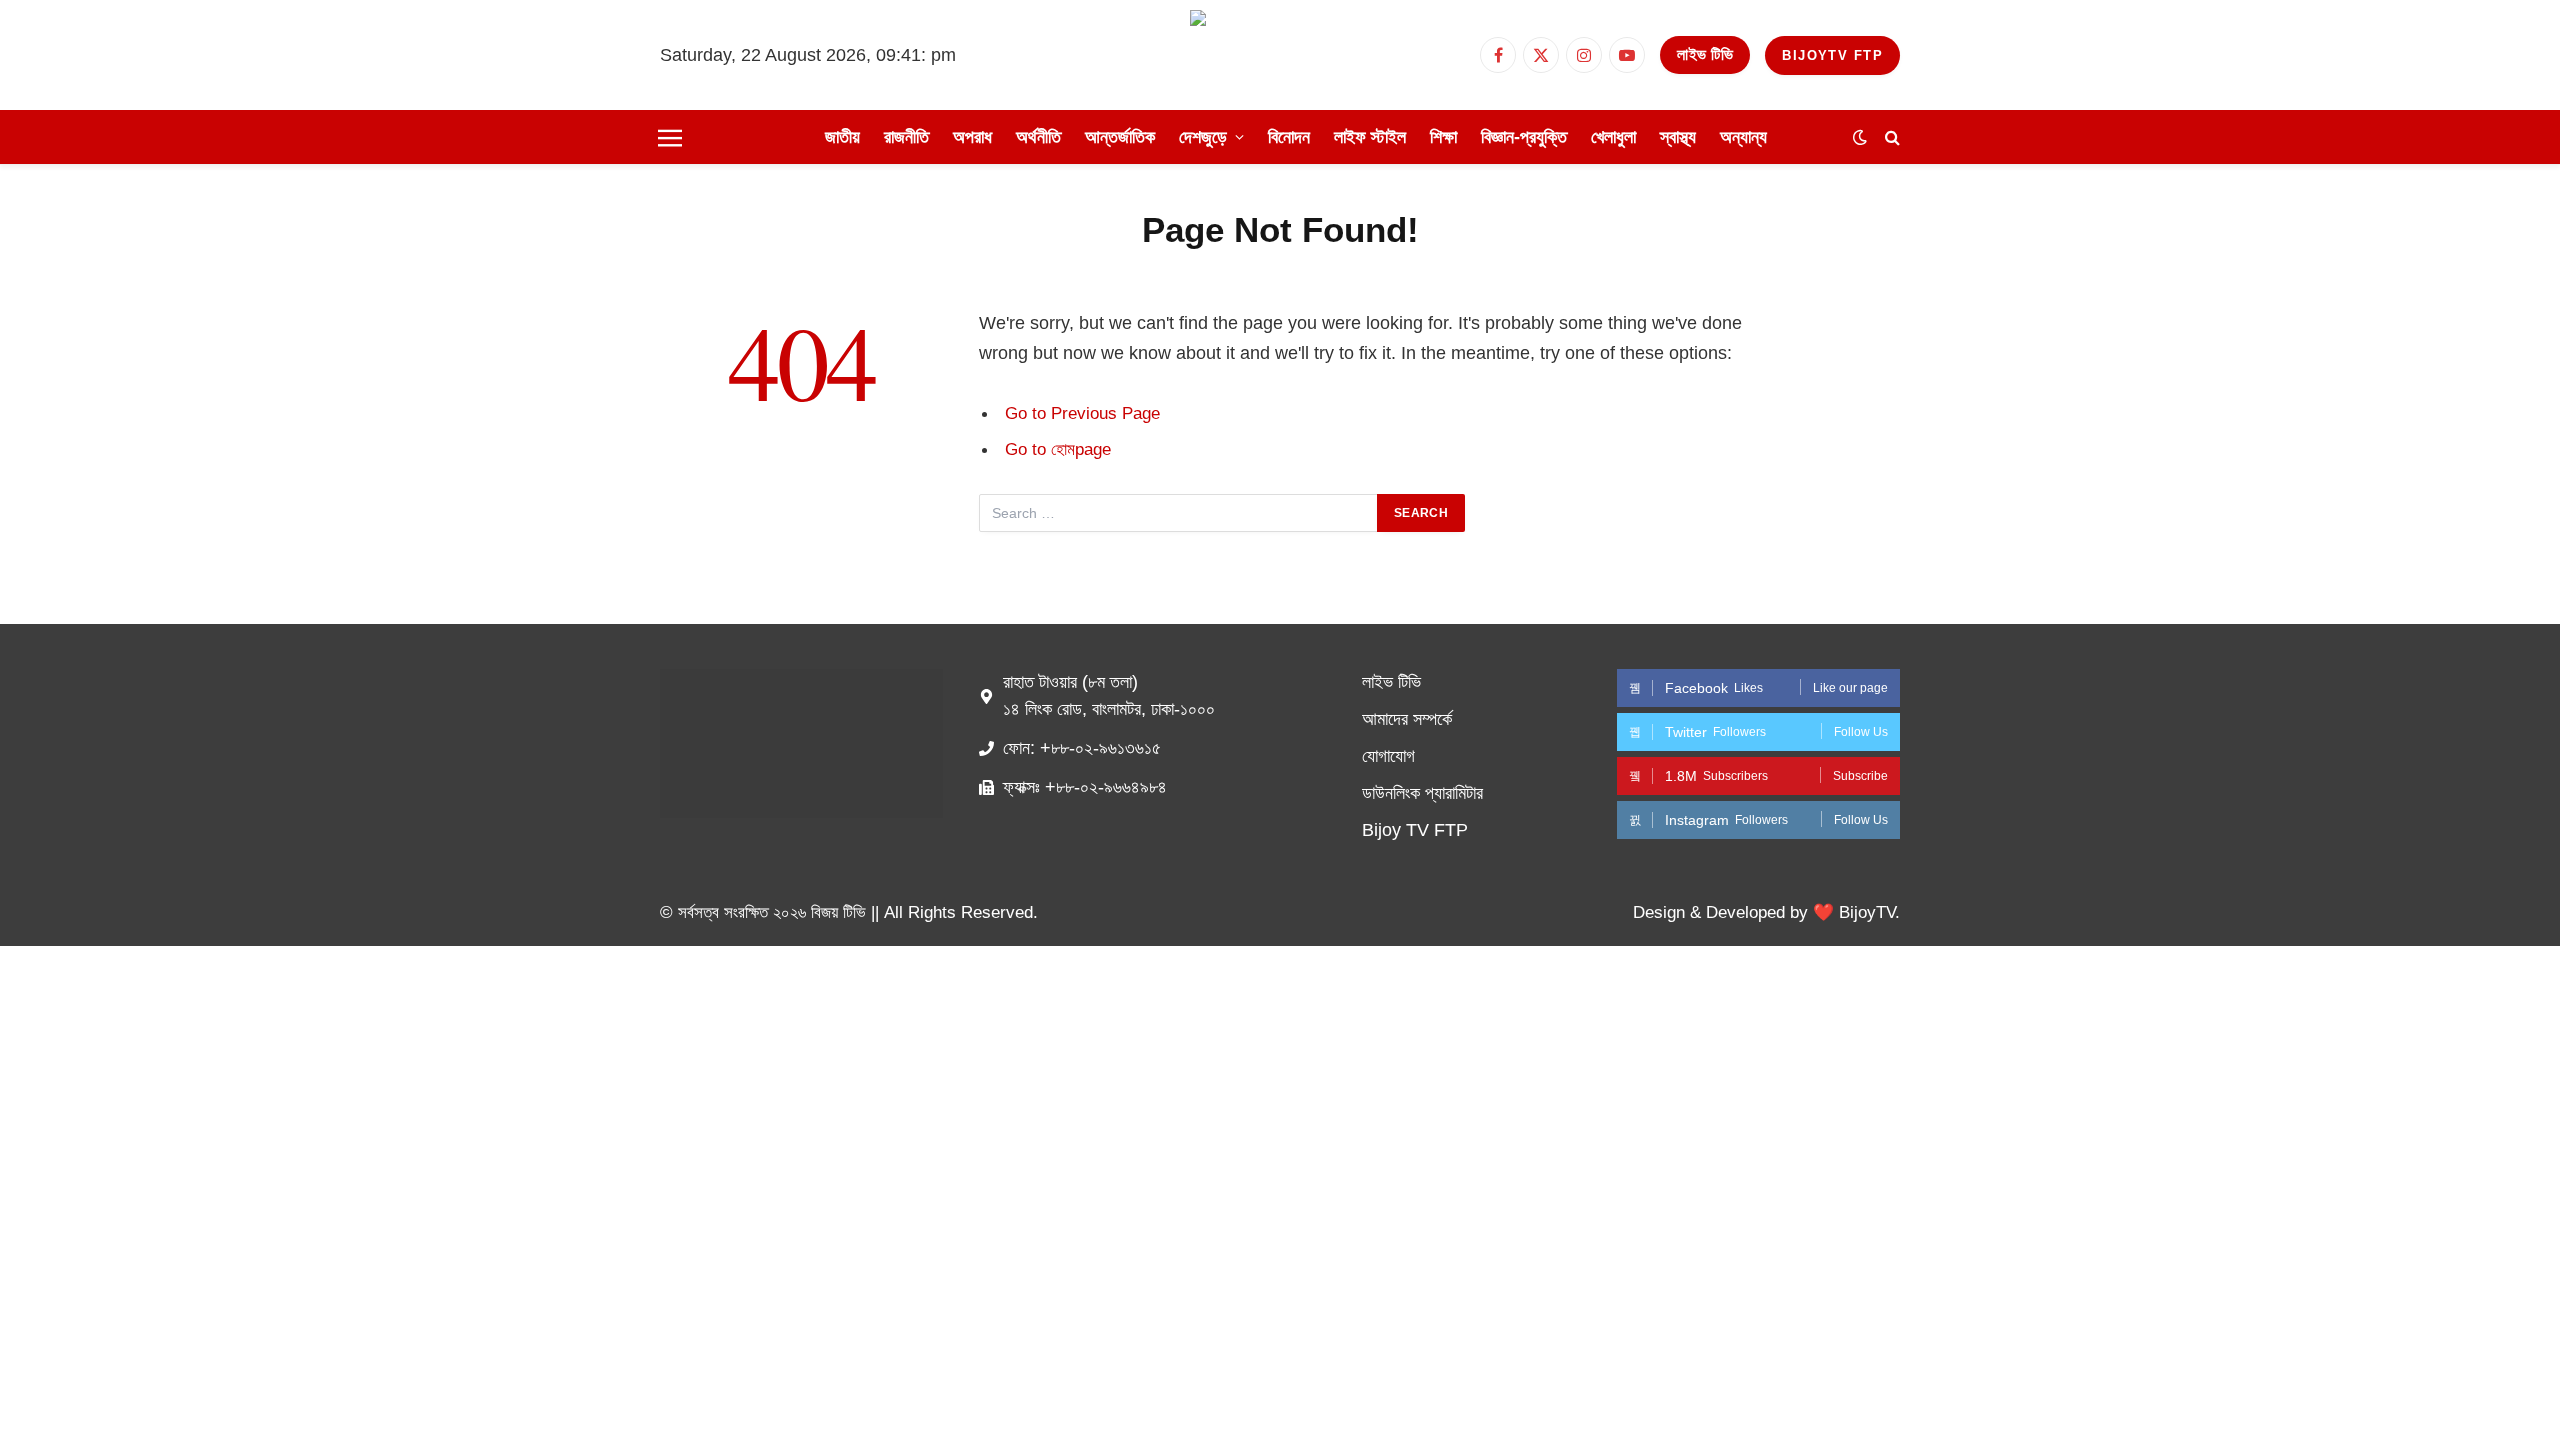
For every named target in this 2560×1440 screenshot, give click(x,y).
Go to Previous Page (1082, 413)
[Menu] (670, 137)
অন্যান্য (1743, 137)
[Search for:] (1179, 513)
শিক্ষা (1443, 137)
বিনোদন (1289, 137)
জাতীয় (842, 137)
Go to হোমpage (1058, 449)
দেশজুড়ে (1203, 137)
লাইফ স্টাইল (1370, 137)
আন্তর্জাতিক (1120, 137)
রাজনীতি (906, 137)
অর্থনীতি (1038, 137)
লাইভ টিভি (1705, 54)
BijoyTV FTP (1832, 55)
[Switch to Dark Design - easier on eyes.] (1860, 137)
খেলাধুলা (1613, 137)
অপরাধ (972, 137)
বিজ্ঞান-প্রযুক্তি (1524, 137)
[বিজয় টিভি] (1280, 55)
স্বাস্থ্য (1678, 137)
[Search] (1890, 137)
